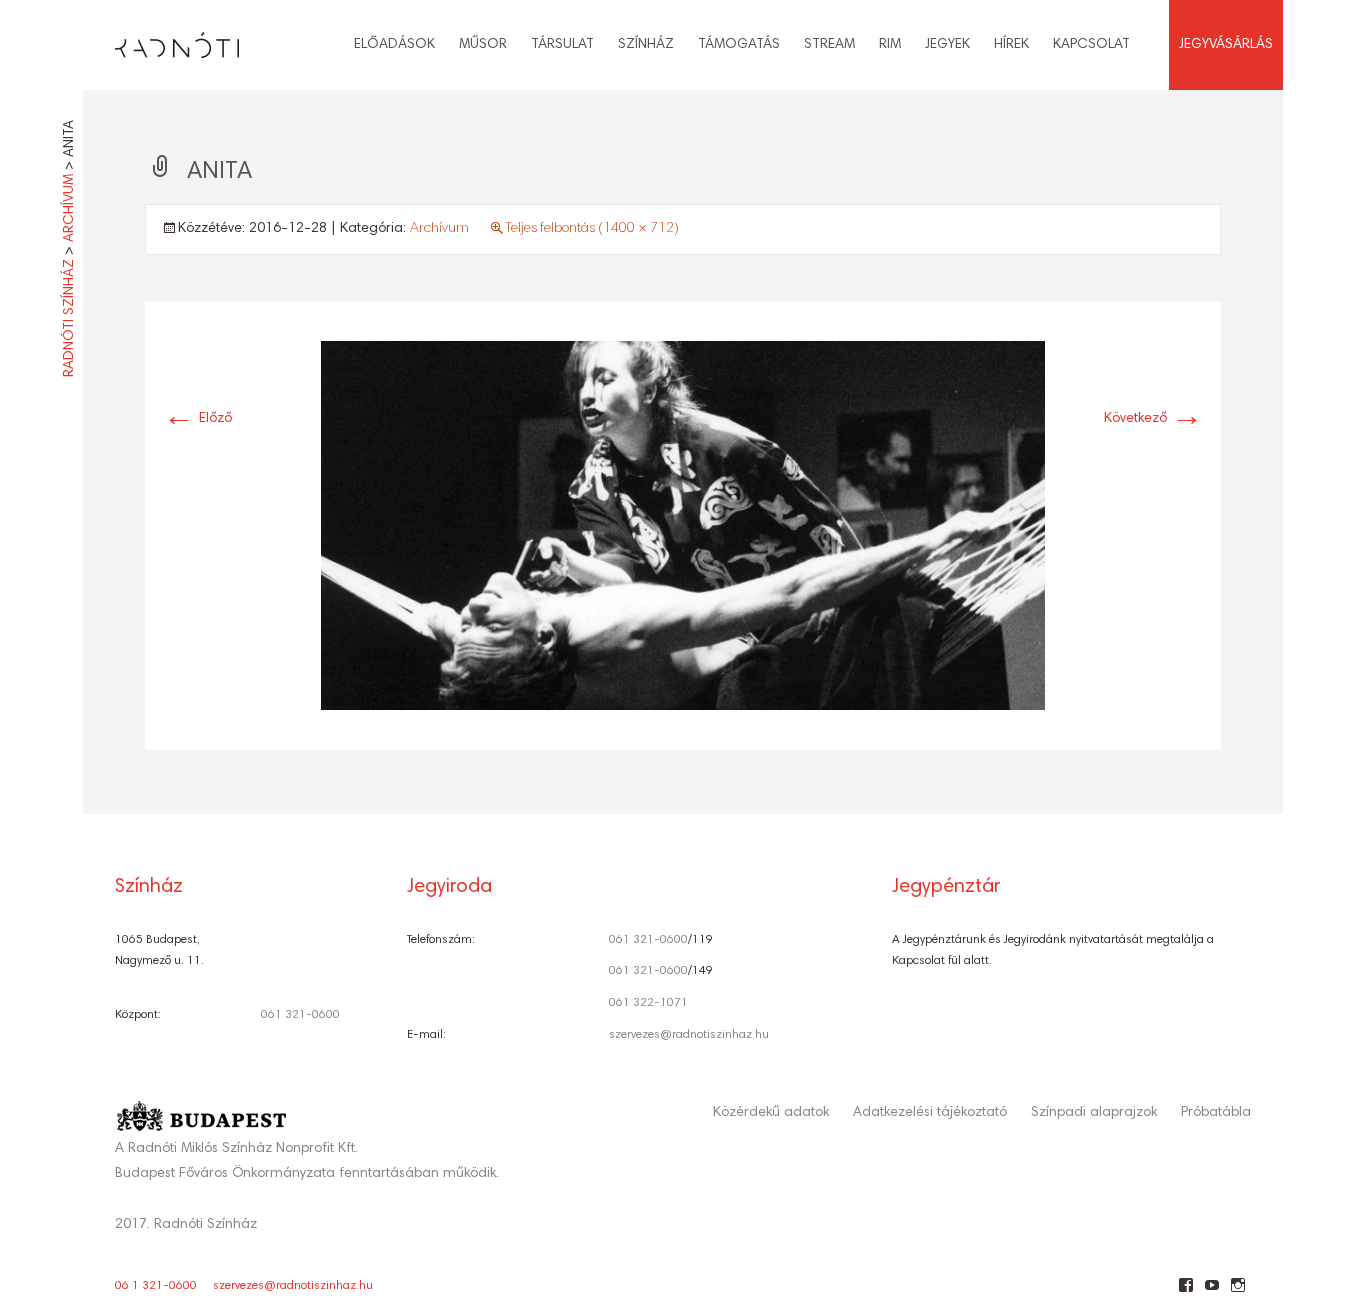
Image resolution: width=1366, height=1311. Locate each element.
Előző (197, 419)
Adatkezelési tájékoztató (930, 1113)
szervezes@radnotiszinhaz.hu (689, 1035)
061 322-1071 (648, 1003)
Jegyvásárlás (1226, 45)
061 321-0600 (300, 1015)
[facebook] (1185, 1293)
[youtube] (1211, 1293)
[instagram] (1237, 1293)
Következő (1153, 419)
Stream (829, 45)
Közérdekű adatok (771, 1113)
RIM (890, 45)
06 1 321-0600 (156, 1286)
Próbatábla (1216, 1113)
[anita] (683, 526)
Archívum (439, 229)
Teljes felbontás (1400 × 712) (592, 229)
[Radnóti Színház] (161, 40)
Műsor (483, 45)
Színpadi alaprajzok (1094, 1113)
